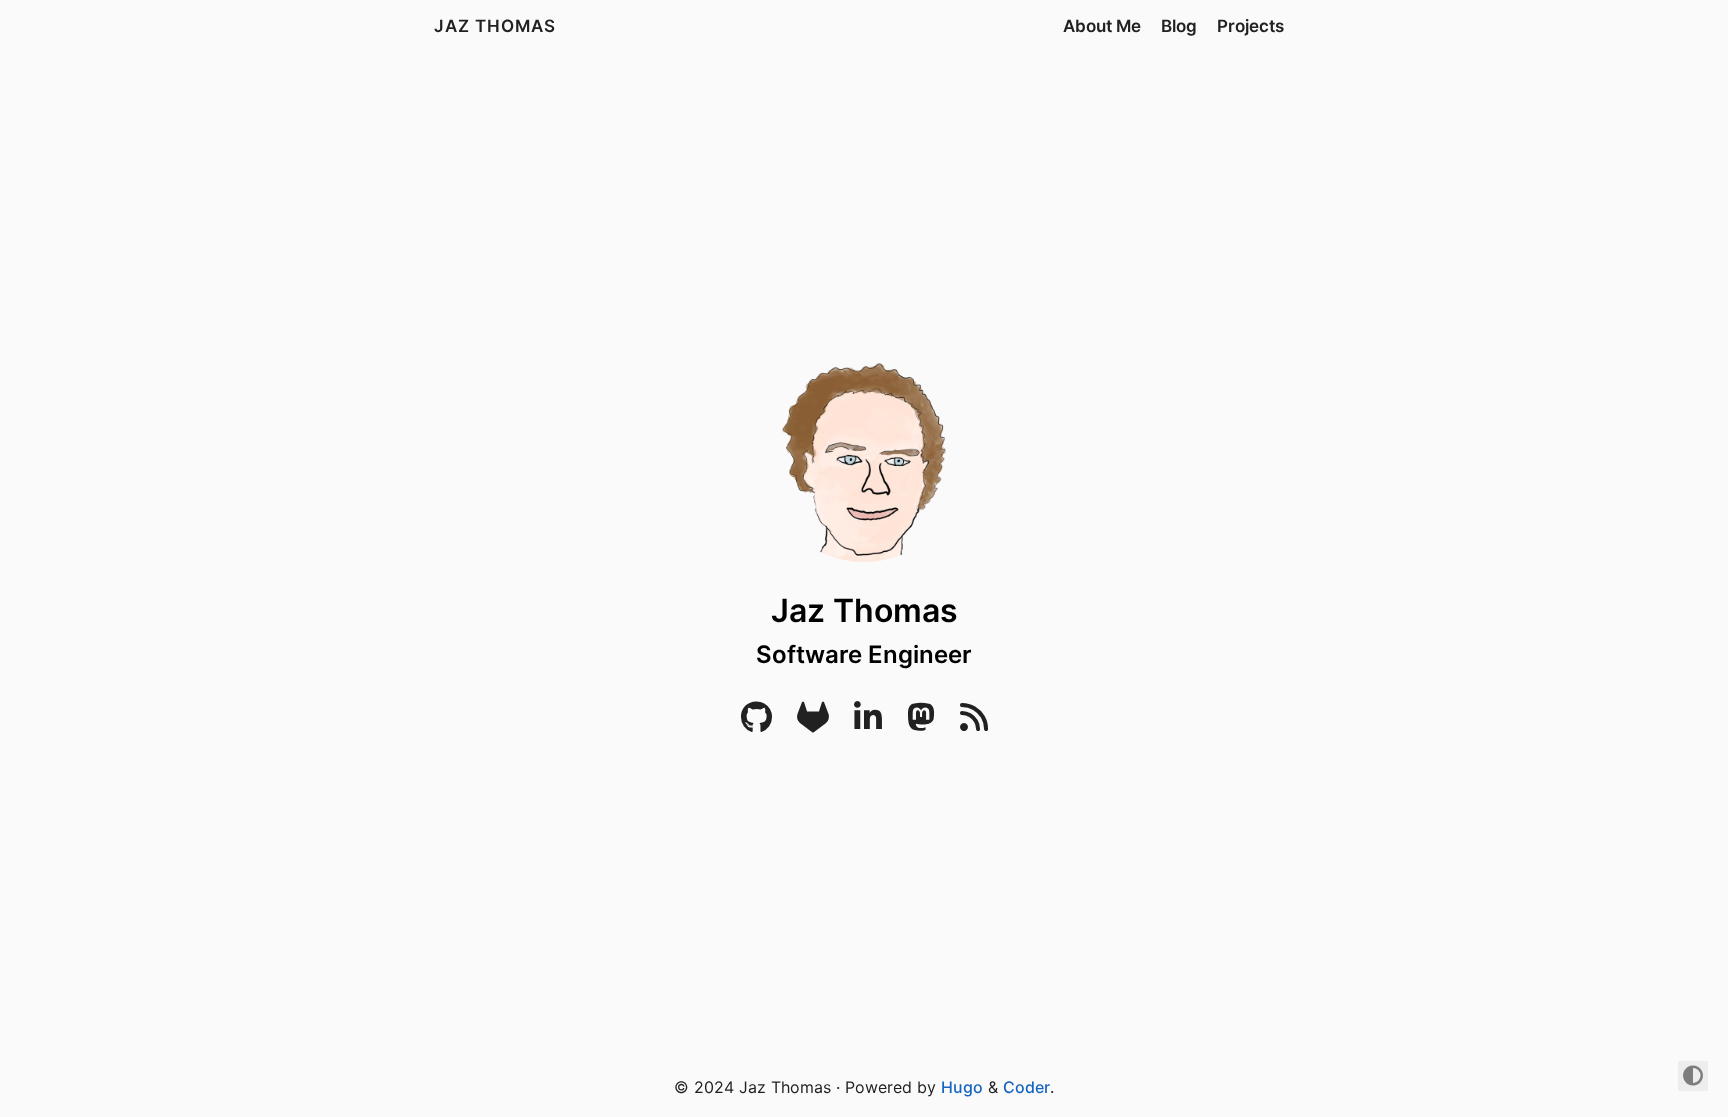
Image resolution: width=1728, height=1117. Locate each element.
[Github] (756, 723)
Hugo (962, 1087)
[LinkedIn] (868, 723)
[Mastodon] (921, 723)
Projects (1250, 26)
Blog (1179, 26)
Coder (1026, 1087)
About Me (1102, 26)
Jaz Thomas (495, 26)
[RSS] (974, 723)
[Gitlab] (813, 723)
